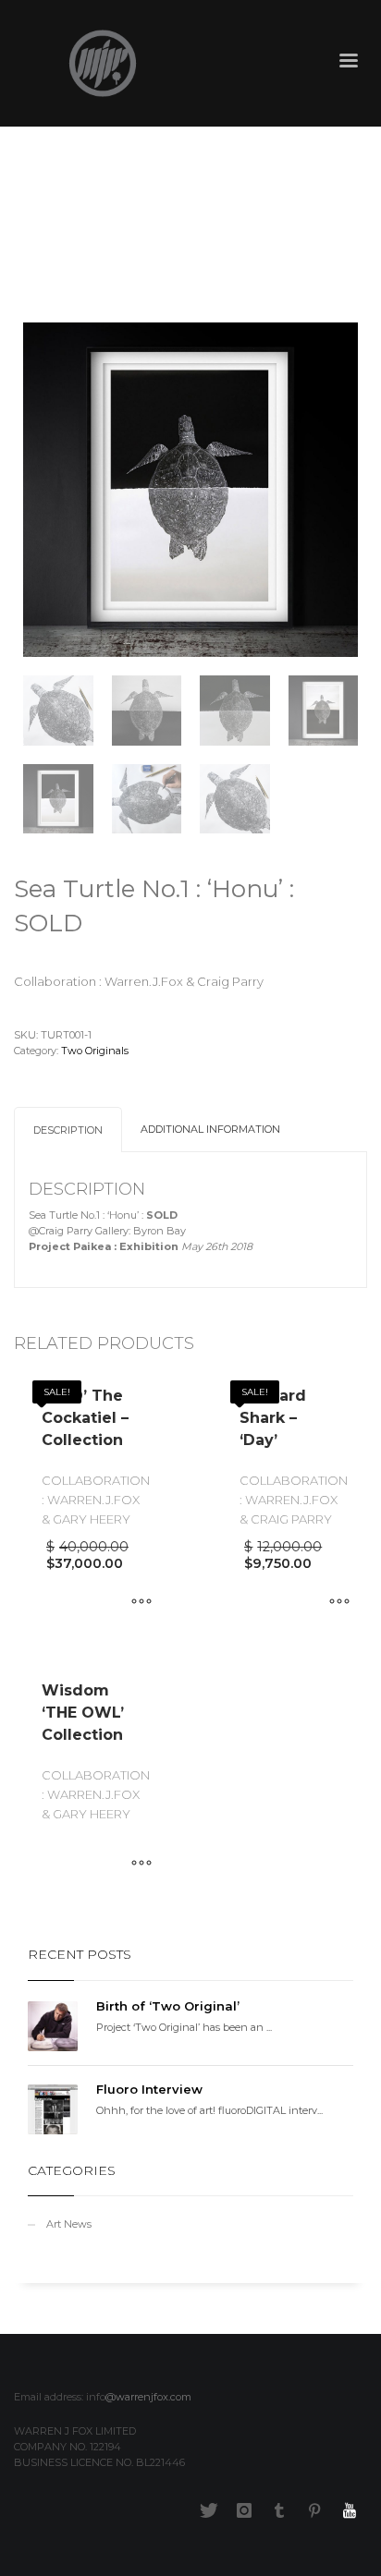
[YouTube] (350, 2510)
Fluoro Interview (149, 2089)
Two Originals (95, 1051)
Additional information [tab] (210, 1129)
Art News (69, 2224)
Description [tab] (68, 1130)
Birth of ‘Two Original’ (168, 2006)
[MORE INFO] (141, 1603)
